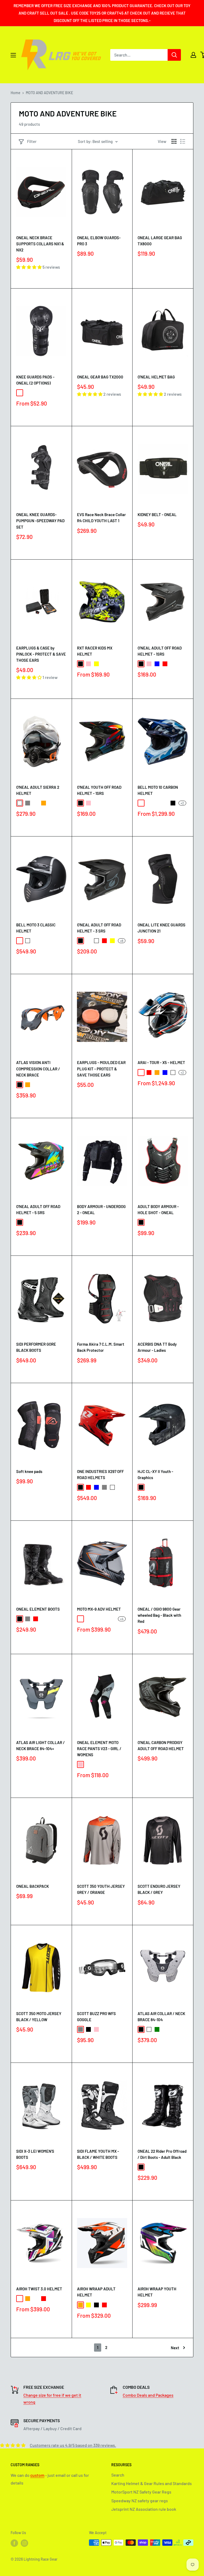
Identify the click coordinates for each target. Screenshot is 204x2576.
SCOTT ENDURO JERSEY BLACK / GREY (159, 1889)
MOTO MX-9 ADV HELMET (99, 1609)
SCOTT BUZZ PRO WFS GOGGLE (96, 2017)
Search (118, 2475)
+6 (122, 941)
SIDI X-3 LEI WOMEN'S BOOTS (35, 2154)
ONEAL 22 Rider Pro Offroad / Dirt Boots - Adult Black (162, 2154)
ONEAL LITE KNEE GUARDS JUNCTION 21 (161, 928)
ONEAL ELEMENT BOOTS (38, 1609)
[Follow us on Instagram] (24, 2543)
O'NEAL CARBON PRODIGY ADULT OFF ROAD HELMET (161, 1745)
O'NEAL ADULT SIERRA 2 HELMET (38, 790)
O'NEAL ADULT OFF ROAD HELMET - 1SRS (160, 651)
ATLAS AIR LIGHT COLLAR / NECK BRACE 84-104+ (41, 1745)
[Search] (174, 55)
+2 (182, 803)
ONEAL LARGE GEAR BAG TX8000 (160, 241)
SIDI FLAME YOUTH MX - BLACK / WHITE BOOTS (98, 2154)
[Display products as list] (183, 141)
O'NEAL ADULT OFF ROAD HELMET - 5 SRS (38, 1209)
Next (175, 2348)
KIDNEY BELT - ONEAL (157, 515)
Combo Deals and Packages (148, 2395)
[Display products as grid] (174, 141)
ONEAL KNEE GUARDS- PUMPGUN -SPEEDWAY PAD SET (40, 521)
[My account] (193, 55)
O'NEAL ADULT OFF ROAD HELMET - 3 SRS (99, 928)
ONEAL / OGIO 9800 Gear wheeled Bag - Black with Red (159, 1615)
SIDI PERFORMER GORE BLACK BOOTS (36, 1347)
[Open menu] (13, 55)
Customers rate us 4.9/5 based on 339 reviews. (73, 2445)
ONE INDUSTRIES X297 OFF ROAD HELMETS (100, 1474)
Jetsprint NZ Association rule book (144, 2509)
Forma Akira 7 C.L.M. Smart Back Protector (101, 1347)
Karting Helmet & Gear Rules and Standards (152, 2483)
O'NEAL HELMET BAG (156, 377)
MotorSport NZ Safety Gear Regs (141, 2492)
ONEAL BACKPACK (33, 1886)
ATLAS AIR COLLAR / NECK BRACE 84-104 (161, 2017)
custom (37, 2475)
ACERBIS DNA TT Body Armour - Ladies (157, 1347)
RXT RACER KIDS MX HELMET (95, 651)
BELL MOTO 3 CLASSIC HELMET (36, 928)
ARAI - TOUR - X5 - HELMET (161, 1062)
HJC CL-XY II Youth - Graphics (155, 1474)
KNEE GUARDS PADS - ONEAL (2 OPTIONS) (35, 380)
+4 (122, 1619)
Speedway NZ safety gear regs (140, 2501)
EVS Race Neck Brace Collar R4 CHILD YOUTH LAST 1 (101, 518)
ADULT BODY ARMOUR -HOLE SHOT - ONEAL (158, 1209)
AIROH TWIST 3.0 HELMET (39, 2289)
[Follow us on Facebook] (14, 2543)
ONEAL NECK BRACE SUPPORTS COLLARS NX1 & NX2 (40, 244)
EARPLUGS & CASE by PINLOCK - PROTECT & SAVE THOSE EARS (41, 654)
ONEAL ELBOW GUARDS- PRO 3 (99, 241)
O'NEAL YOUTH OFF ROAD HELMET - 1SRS (99, 790)
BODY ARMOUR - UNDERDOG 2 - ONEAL (101, 1209)
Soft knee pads (29, 1471)
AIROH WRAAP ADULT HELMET (96, 2292)
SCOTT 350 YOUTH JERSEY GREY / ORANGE (101, 1889)
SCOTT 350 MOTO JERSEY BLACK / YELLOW (39, 2017)
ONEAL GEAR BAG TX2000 (100, 377)
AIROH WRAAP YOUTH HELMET (157, 2292)
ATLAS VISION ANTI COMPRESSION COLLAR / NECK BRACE (38, 1069)
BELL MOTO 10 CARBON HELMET (158, 790)
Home (16, 93)
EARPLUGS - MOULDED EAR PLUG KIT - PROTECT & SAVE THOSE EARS (101, 1069)
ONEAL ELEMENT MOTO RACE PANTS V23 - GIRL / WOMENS (99, 1749)
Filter (32, 141)
